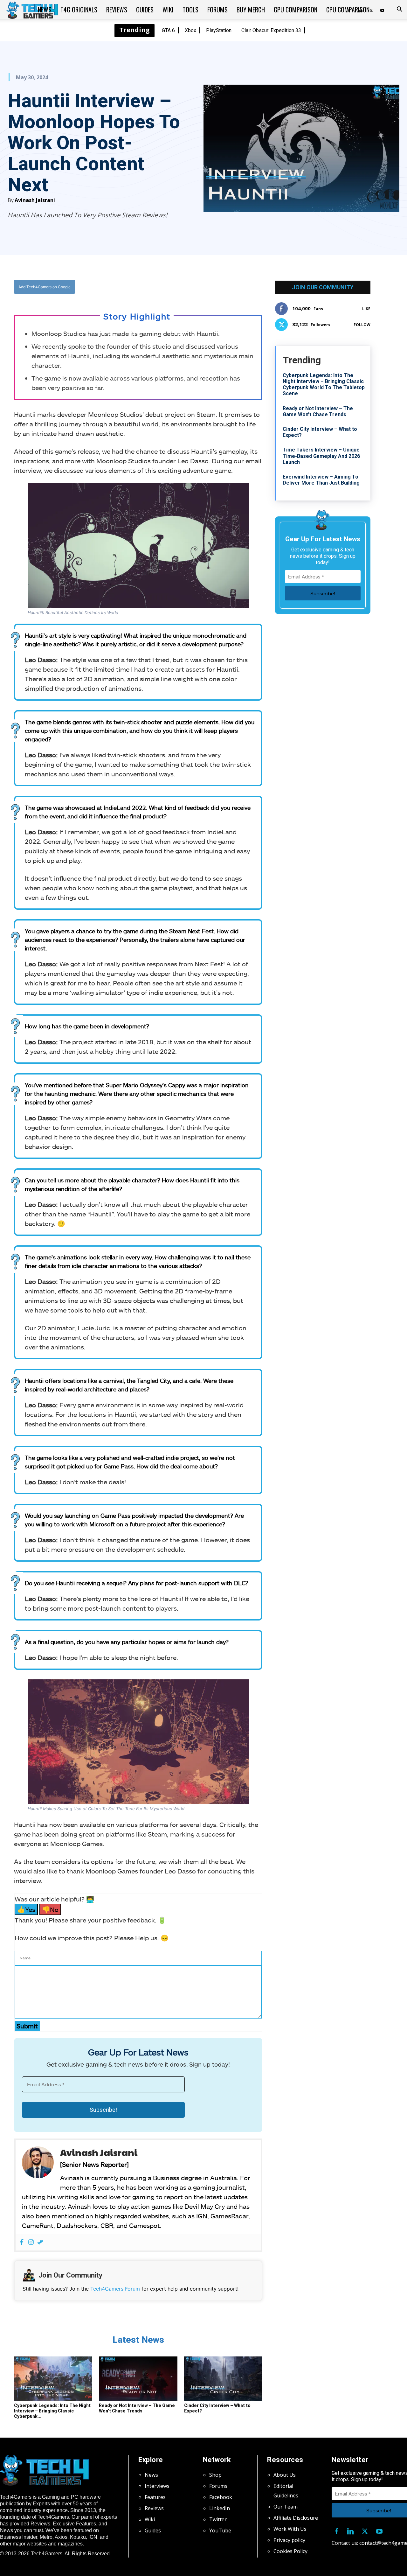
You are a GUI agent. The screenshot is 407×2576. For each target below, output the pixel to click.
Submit (27, 2026)
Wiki (168, 10)
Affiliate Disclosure (296, 2518)
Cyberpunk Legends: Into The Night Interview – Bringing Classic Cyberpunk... (52, 2411)
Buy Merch (251, 10)
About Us (285, 2475)
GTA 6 (168, 30)
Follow (362, 325)
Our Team (286, 2507)
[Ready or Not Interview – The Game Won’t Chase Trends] (138, 2379)
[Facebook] (144, 287)
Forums (217, 10)
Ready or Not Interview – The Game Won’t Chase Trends (137, 2408)
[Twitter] (159, 287)
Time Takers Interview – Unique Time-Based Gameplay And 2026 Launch (321, 456)
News (45, 10)
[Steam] (40, 2242)
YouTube (220, 2530)
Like (366, 309)
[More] (203, 287)
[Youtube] (382, 10)
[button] (399, 10)
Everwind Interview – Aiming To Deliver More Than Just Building (321, 480)
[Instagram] (31, 2242)
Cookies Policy (290, 2551)
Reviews (117, 10)
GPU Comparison (296, 10)
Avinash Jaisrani (35, 200)
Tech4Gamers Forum (115, 2289)
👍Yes (26, 1909)
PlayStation (219, 30)
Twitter (218, 2519)
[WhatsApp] (173, 287)
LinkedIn (220, 2508)
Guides (145, 10)
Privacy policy (289, 2540)
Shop (215, 2475)
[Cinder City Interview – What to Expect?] (223, 2379)
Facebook (221, 2497)
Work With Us (290, 2529)
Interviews (157, 2486)
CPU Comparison (348, 10)
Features (155, 2497)
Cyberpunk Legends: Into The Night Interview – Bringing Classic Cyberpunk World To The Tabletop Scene (324, 385)
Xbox (190, 30)
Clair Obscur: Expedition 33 (271, 30)
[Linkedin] (351, 2530)
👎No (50, 1909)
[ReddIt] (188, 287)
